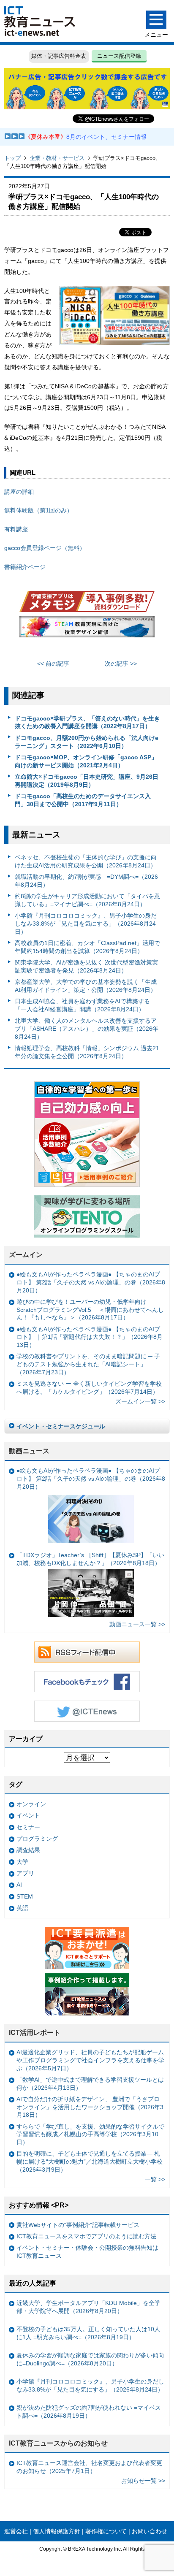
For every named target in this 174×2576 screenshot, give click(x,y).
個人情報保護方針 (57, 2531)
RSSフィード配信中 (87, 1652)
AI (19, 1885)
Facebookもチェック (87, 1682)
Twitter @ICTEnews (87, 1711)
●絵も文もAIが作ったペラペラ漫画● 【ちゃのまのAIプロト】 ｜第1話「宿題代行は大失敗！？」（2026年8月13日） (90, 1337)
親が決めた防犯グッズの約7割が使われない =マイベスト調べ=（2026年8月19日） (89, 2412)
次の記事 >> (121, 664)
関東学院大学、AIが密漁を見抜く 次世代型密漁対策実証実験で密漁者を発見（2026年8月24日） (86, 966)
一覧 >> (155, 2179)
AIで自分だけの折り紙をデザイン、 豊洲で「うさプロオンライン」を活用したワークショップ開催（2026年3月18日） (90, 2107)
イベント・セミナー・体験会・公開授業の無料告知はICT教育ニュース (87, 2252)
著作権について (106, 2531)
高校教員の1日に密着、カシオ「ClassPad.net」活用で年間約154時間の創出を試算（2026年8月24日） (87, 947)
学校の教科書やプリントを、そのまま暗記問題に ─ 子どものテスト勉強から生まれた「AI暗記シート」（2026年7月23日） (88, 1364)
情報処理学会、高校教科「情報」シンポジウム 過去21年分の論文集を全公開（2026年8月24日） (87, 1052)
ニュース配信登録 (119, 56)
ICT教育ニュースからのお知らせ (58, 2443)
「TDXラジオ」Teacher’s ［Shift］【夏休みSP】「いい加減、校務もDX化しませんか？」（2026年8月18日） (90, 1559)
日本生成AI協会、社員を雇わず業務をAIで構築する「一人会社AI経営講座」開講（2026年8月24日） (82, 1005)
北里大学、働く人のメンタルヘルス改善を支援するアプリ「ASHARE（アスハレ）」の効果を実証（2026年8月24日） (87, 1028)
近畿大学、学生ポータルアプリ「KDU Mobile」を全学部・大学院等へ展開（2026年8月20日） (88, 2307)
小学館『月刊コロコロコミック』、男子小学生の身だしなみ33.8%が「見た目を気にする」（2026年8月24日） (86, 923)
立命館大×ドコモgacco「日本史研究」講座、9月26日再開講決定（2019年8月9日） (87, 781)
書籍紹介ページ (25, 567)
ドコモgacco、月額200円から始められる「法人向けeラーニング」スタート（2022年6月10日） (87, 742)
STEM (25, 1896)
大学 (22, 1862)
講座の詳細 (19, 492)
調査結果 (28, 1850)
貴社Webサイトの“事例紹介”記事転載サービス (78, 2225)
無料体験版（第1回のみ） (38, 510)
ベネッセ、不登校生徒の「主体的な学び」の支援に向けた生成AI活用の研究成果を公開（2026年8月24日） (86, 861)
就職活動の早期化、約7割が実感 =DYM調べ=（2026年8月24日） (86, 881)
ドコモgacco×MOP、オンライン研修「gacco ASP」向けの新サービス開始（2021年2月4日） (86, 761)
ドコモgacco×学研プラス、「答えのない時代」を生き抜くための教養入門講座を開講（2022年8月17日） (87, 722)
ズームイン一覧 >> (140, 1401)
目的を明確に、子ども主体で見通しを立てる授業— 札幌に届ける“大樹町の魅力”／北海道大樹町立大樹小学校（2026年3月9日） (90, 2161)
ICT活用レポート (35, 2033)
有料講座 (16, 529)
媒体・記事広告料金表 (59, 56)
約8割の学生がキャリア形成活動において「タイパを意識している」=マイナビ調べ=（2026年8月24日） (87, 900)
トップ (12, 158)
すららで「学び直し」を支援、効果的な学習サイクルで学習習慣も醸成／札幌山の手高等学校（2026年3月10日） (90, 2134)
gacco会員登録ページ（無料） (45, 548)
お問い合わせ (150, 2531)
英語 (22, 1908)
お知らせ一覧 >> (143, 2481)
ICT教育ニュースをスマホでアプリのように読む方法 (86, 2236)
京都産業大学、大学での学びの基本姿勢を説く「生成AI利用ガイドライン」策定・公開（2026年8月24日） (86, 986)
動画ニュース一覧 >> (137, 1624)
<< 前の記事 (53, 664)
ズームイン (26, 1255)
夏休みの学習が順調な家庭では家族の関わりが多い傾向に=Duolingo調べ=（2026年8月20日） (90, 2359)
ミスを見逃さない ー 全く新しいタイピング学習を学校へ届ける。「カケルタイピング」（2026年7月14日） (89, 1388)
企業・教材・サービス (57, 158)
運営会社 (16, 2531)
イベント (28, 1815)
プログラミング (37, 1839)
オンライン (31, 1804)
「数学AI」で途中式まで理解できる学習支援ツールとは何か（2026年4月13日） (90, 2084)
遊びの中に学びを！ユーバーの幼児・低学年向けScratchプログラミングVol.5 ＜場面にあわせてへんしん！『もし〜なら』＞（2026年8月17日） (90, 1310)
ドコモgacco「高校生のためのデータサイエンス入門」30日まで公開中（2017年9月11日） (83, 800)
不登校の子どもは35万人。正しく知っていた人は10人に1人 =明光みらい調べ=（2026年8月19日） (88, 2333)
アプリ (25, 1873)
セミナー (28, 1827)
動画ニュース (29, 1451)
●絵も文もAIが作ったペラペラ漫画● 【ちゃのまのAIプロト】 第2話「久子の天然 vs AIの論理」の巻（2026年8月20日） (91, 1282)
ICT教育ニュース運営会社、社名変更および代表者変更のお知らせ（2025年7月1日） (89, 2467)
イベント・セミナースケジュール (61, 1426)
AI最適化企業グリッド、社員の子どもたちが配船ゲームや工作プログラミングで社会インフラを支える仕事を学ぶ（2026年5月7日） (90, 2060)
